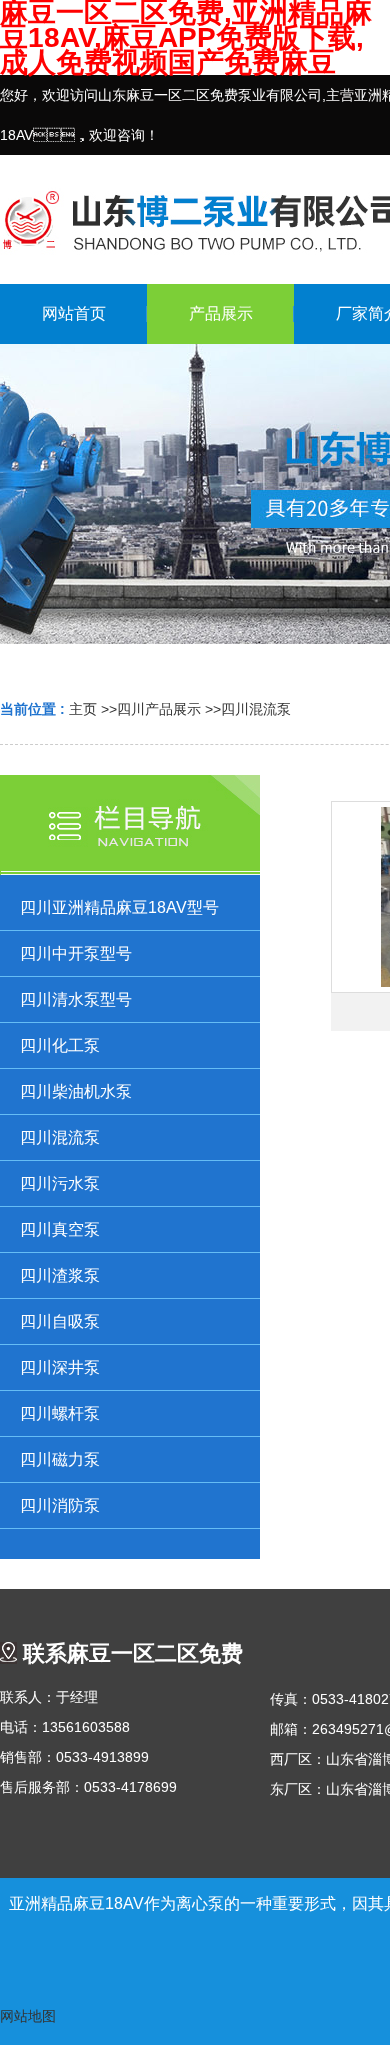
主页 (83, 709)
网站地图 (28, 2016)
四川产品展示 (159, 709)
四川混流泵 (256, 709)
